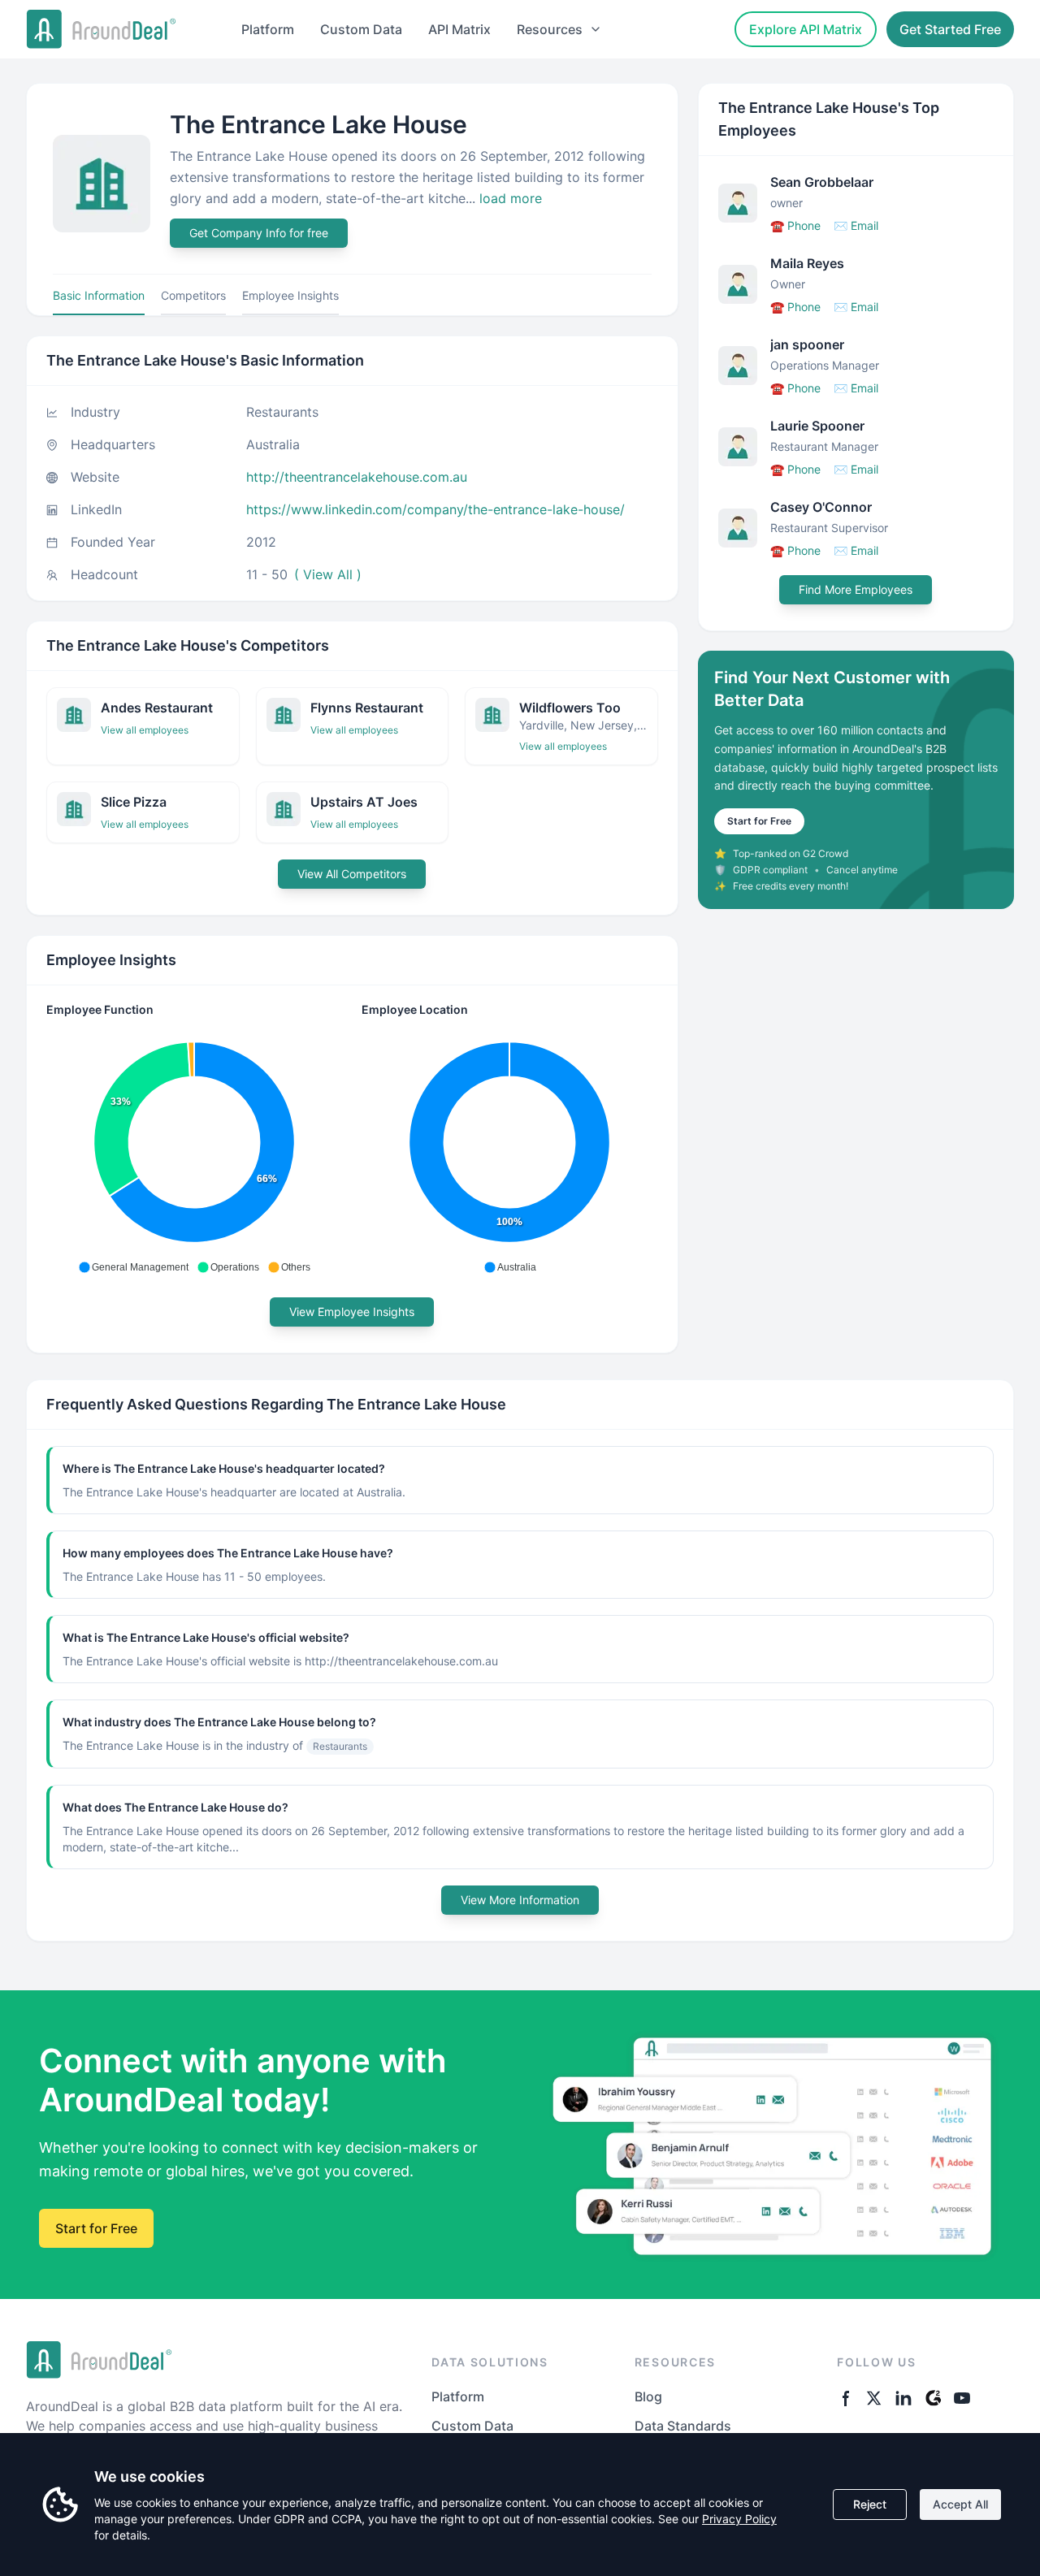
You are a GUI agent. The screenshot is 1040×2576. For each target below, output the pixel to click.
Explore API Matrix (806, 29)
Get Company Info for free (259, 233)
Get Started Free (950, 29)
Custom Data (361, 29)
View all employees (145, 730)
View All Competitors (352, 874)
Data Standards (683, 2426)
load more (511, 198)
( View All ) (328, 574)
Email (856, 225)
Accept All (960, 2504)
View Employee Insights (352, 1312)
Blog (648, 2396)
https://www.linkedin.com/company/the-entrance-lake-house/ (435, 509)
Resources (550, 29)
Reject (870, 2504)
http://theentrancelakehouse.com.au (357, 477)
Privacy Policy (739, 2519)
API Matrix (459, 29)
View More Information (520, 1900)
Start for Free (759, 821)
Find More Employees (856, 589)
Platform (268, 29)
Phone (795, 225)
